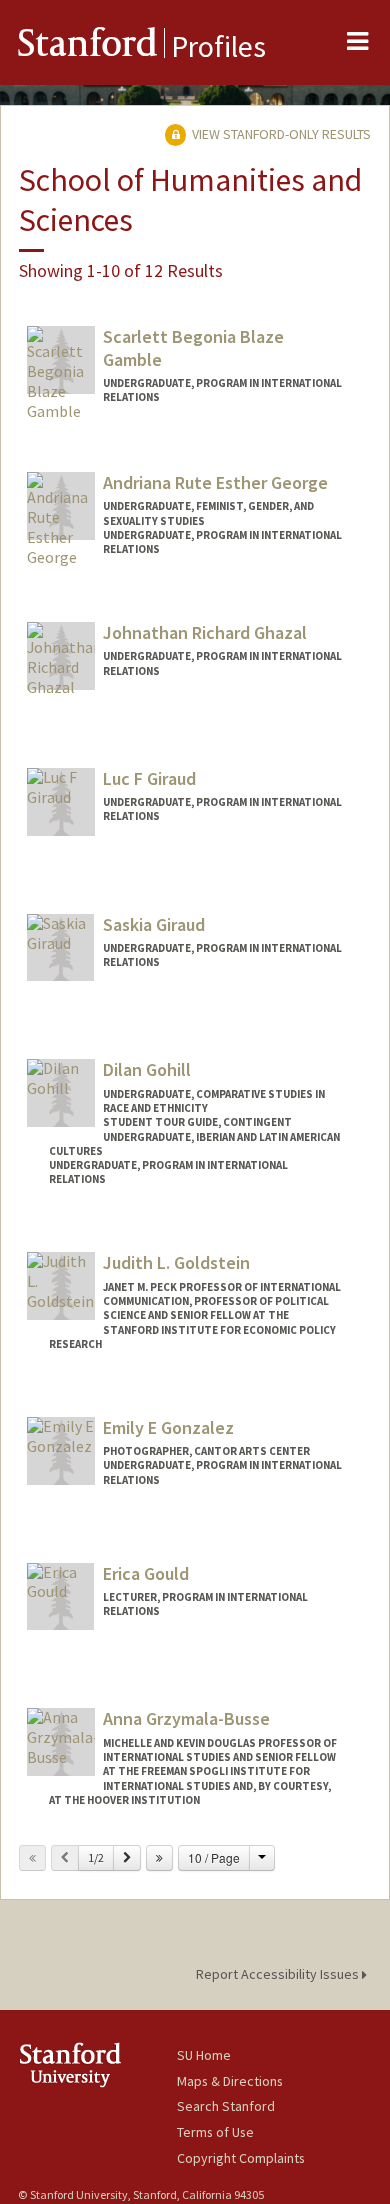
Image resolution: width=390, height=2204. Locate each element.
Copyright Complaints (241, 2158)
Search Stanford (226, 2106)
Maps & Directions (230, 2081)
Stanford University (97, 2064)
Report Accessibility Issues (279, 1974)
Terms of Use (215, 2132)
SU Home (204, 2055)
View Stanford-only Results (280, 134)
